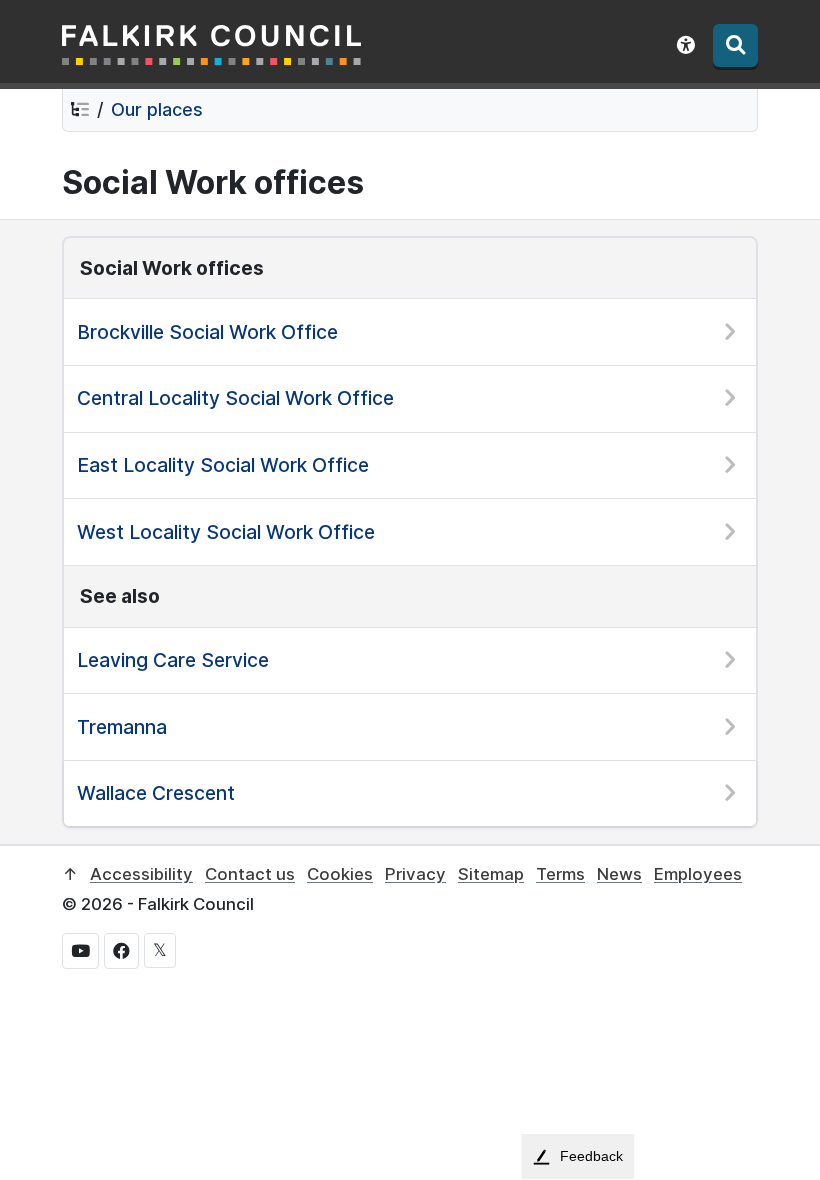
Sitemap (491, 874)
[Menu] (735, 45)
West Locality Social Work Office (226, 532)
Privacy (415, 874)
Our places (157, 109)
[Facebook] (121, 951)
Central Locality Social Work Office (235, 398)
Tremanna (122, 727)
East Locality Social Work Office (223, 465)
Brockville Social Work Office (207, 332)
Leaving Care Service (173, 660)
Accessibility (141, 874)
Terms (560, 874)
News (619, 874)
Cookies (340, 874)
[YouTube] (80, 951)
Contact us (250, 874)
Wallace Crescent (156, 793)
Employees (698, 874)
